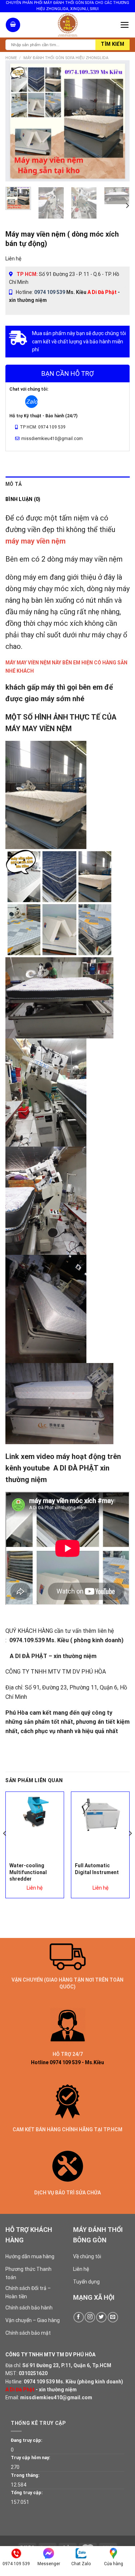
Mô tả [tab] (13, 484)
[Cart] (13, 25)
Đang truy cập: (27, 2440)
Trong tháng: (25, 2475)
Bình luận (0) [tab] (23, 499)
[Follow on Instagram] (90, 2317)
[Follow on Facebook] (79, 2317)
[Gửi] (112, 45)
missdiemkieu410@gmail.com (56, 2397)
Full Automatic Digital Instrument (97, 1869)
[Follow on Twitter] (101, 2317)
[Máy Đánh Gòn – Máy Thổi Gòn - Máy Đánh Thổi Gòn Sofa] (68, 25)
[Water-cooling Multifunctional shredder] (35, 1812)
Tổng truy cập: (27, 2493)
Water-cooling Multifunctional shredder (28, 1872)
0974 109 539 (50, 292)
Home (11, 58)
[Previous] (17, 121)
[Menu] (125, 25)
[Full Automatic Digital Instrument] (100, 1816)
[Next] (118, 121)
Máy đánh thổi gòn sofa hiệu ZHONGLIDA (66, 58)
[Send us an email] (113, 2317)
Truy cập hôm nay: (31, 2458)
